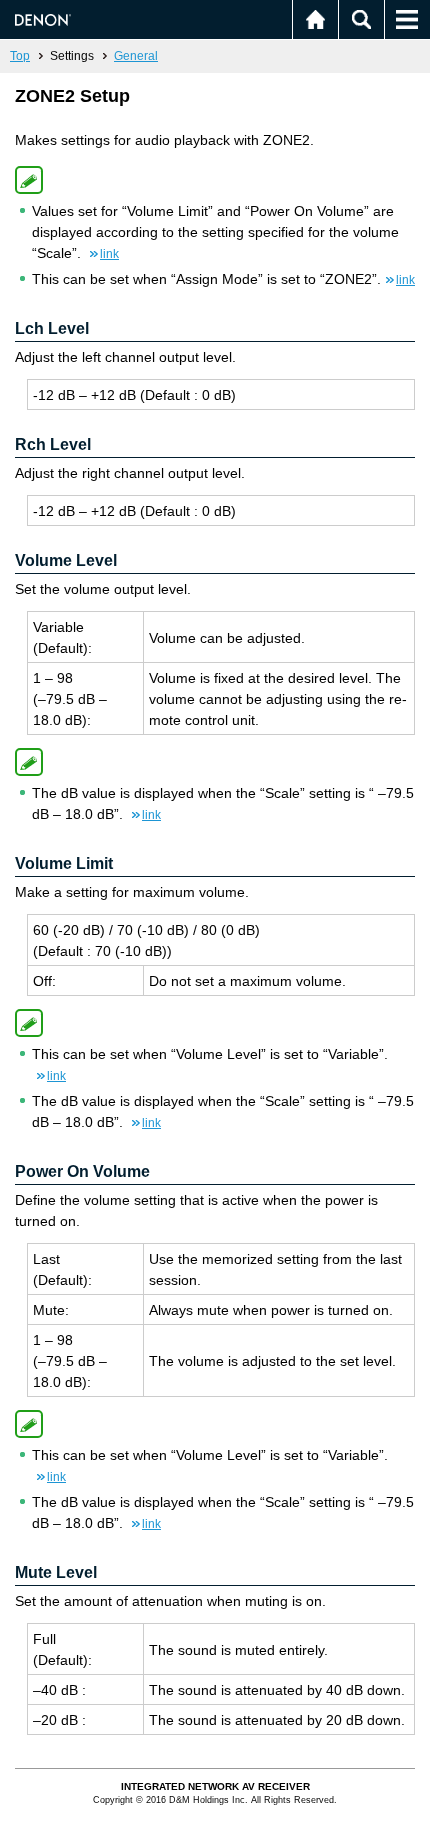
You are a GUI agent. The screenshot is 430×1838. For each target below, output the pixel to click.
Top (20, 56)
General (136, 56)
